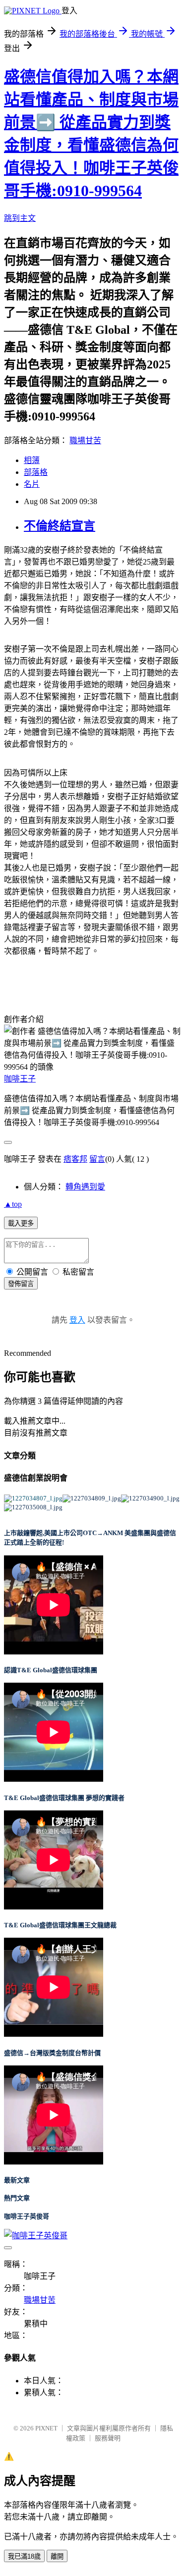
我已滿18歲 (24, 2556)
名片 (32, 484)
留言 (97, 1159)
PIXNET (46, 2428)
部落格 (36, 472)
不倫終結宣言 (60, 526)
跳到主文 (20, 218)
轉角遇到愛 (85, 1187)
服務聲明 (108, 2438)
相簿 (32, 460)
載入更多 (21, 1223)
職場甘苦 (85, 440)
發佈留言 (21, 1284)
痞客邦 (75, 1159)
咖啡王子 (20, 1079)
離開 (57, 2556)
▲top (13, 1204)
